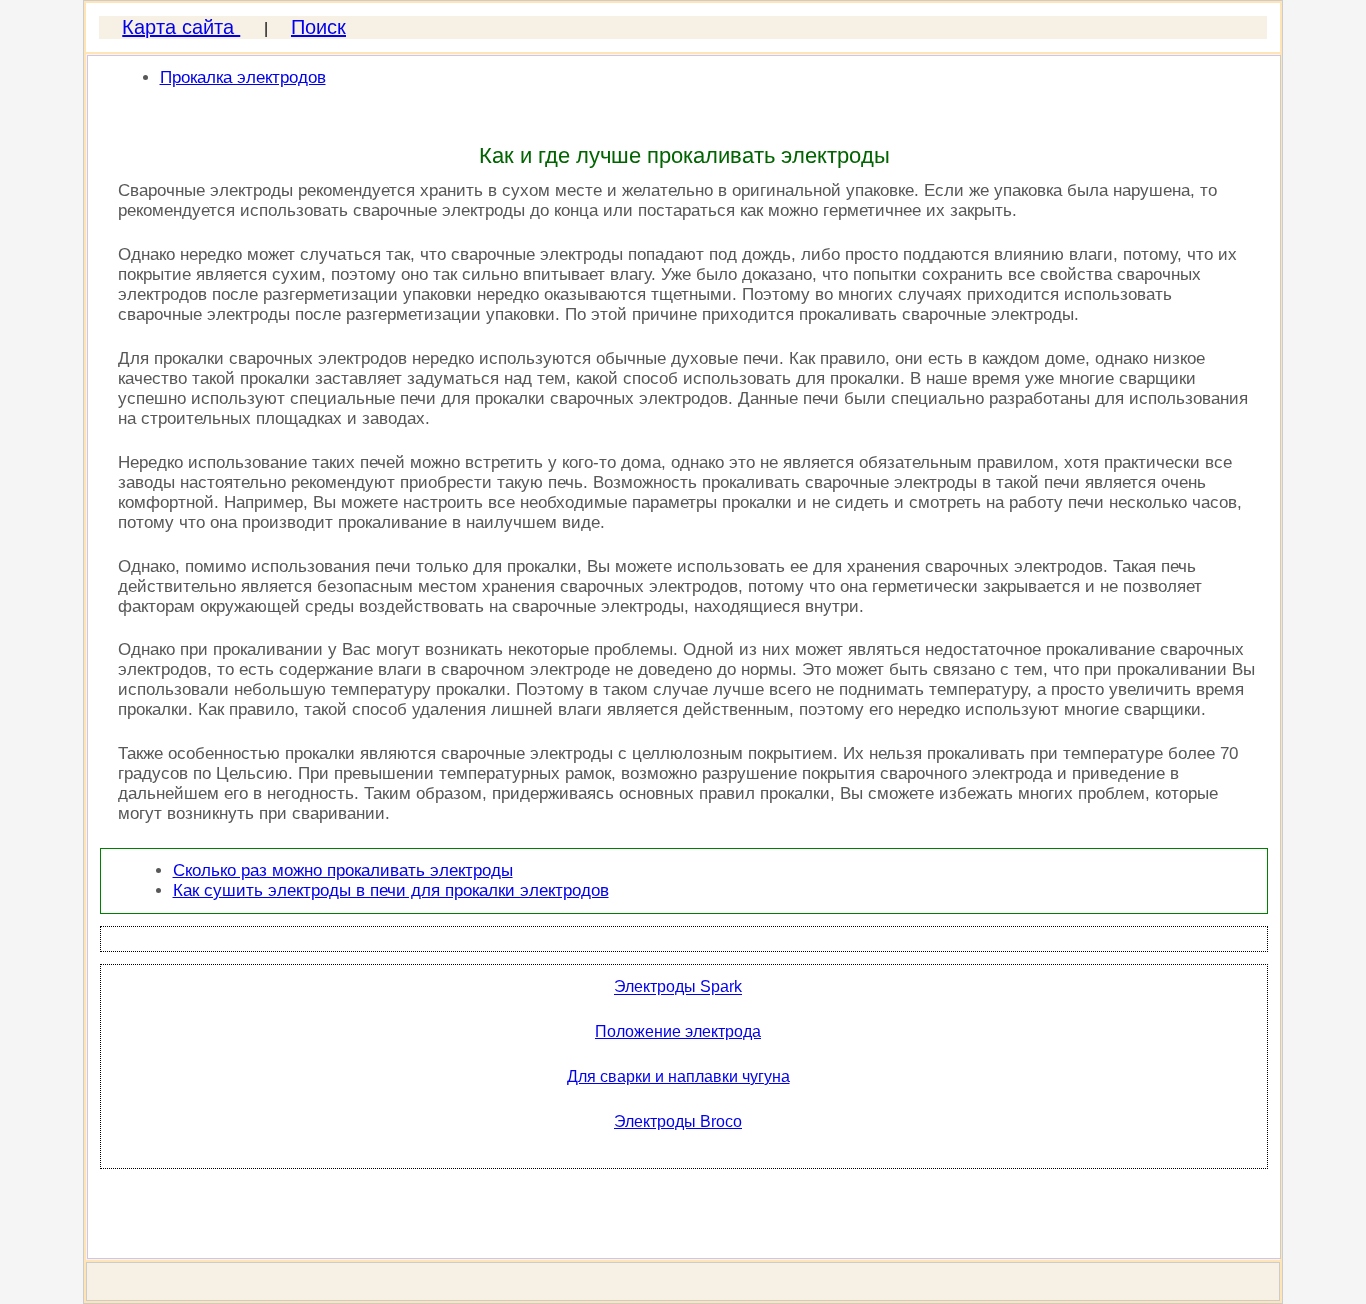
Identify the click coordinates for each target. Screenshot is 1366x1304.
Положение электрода (678, 1031)
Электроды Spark (678, 987)
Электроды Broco (678, 1121)
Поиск (318, 27)
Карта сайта (181, 27)
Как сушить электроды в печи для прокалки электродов (391, 890)
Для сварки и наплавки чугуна (678, 1076)
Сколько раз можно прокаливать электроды (343, 870)
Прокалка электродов (243, 77)
